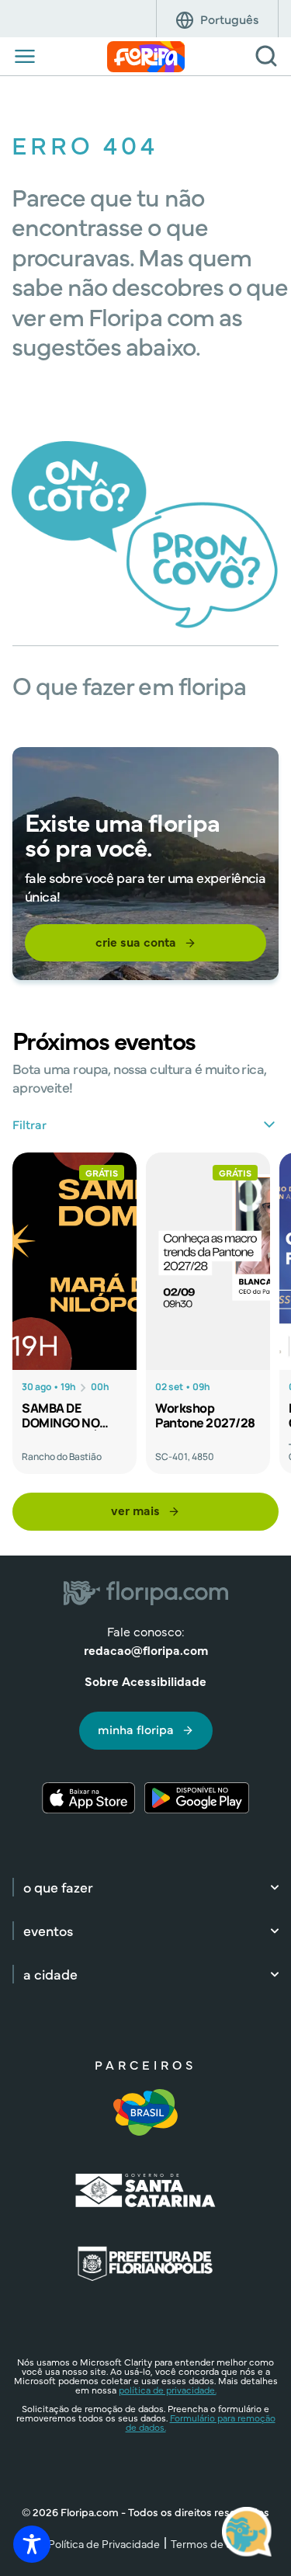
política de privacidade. (168, 2390)
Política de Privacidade (104, 2543)
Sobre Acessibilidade (145, 1681)
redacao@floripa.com (146, 1650)
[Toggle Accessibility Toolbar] (32, 2544)
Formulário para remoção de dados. (201, 2422)
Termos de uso (207, 2543)
